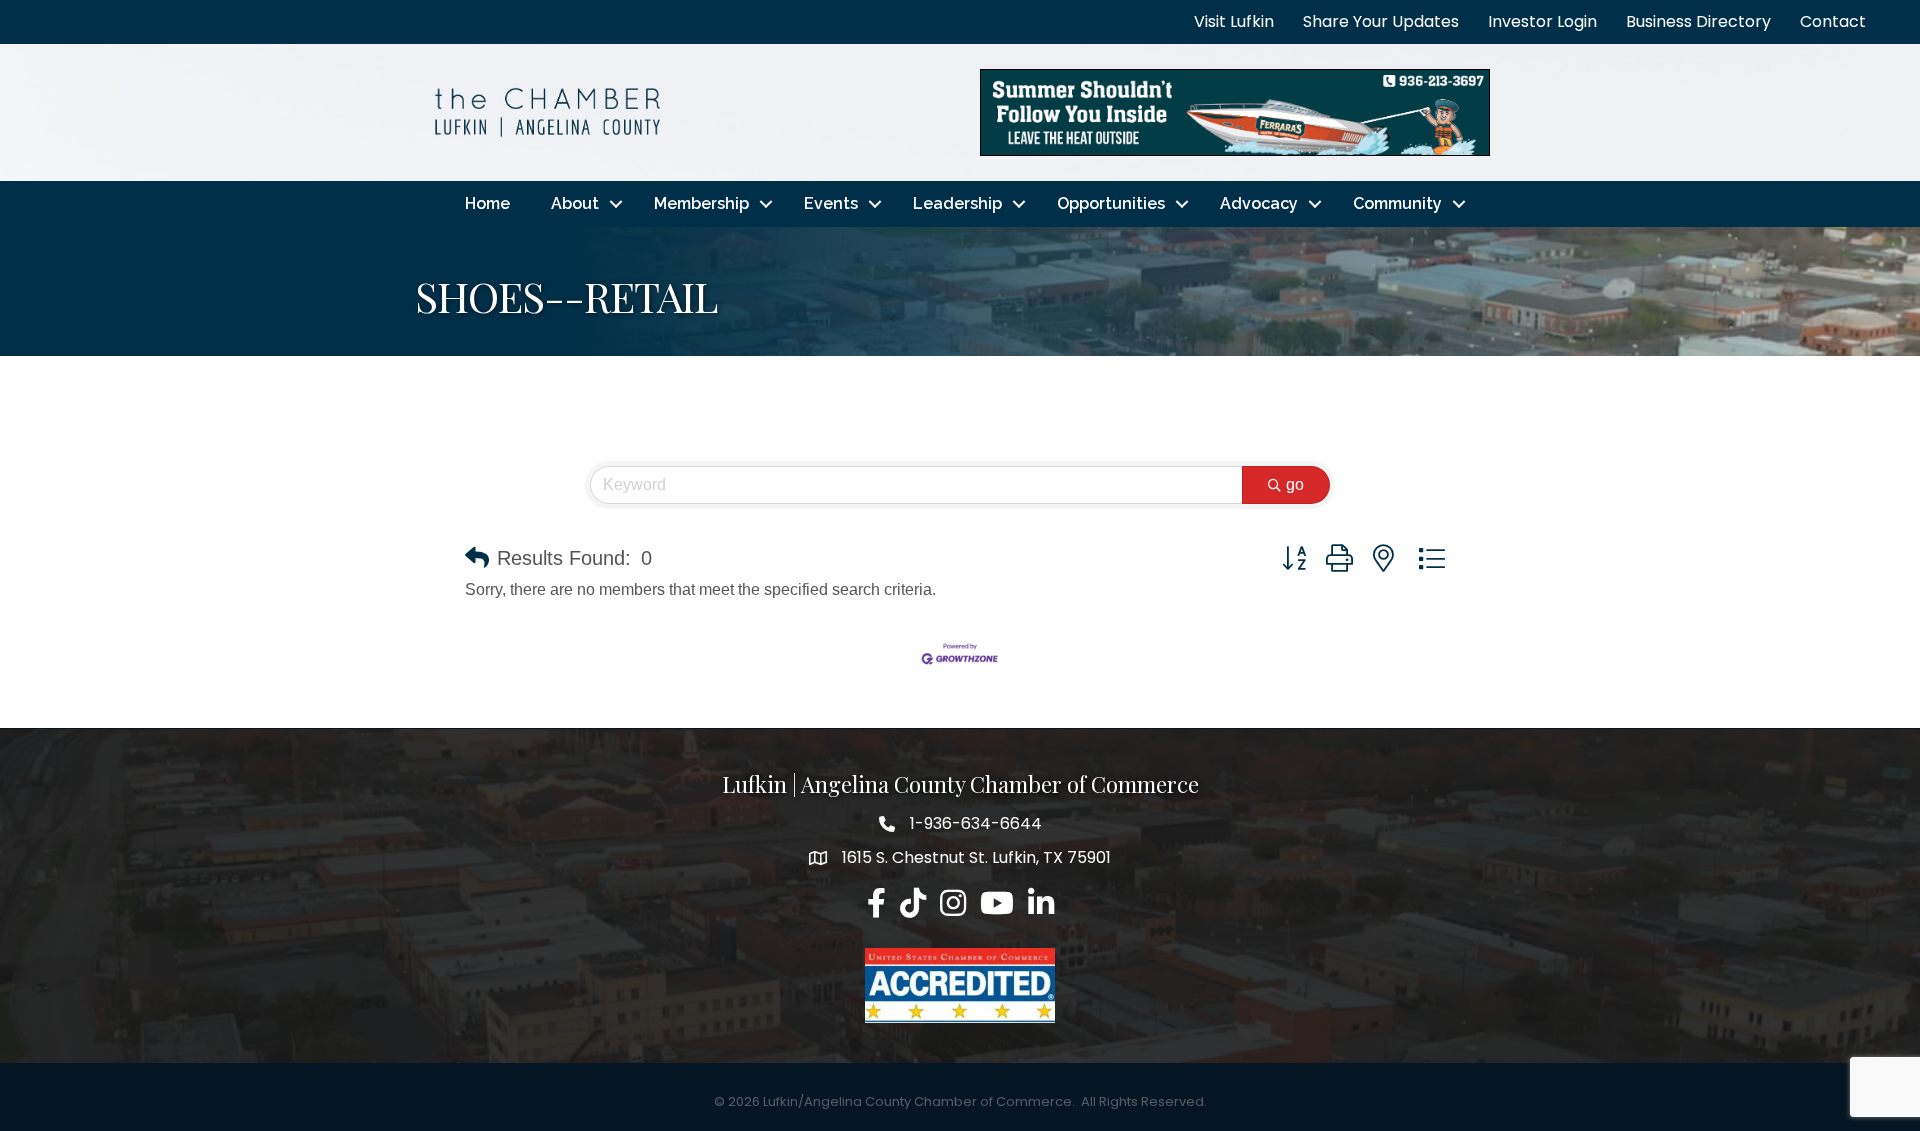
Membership (701, 203)
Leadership (957, 203)
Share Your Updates (1381, 21)
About (575, 203)
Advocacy (1259, 203)
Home (487, 203)
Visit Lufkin (1234, 21)
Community (1397, 203)
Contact (1833, 21)
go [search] (1295, 484)
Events (831, 203)
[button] (477, 558)
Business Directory (1698, 21)
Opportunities (1111, 203)
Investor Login (1542, 21)
